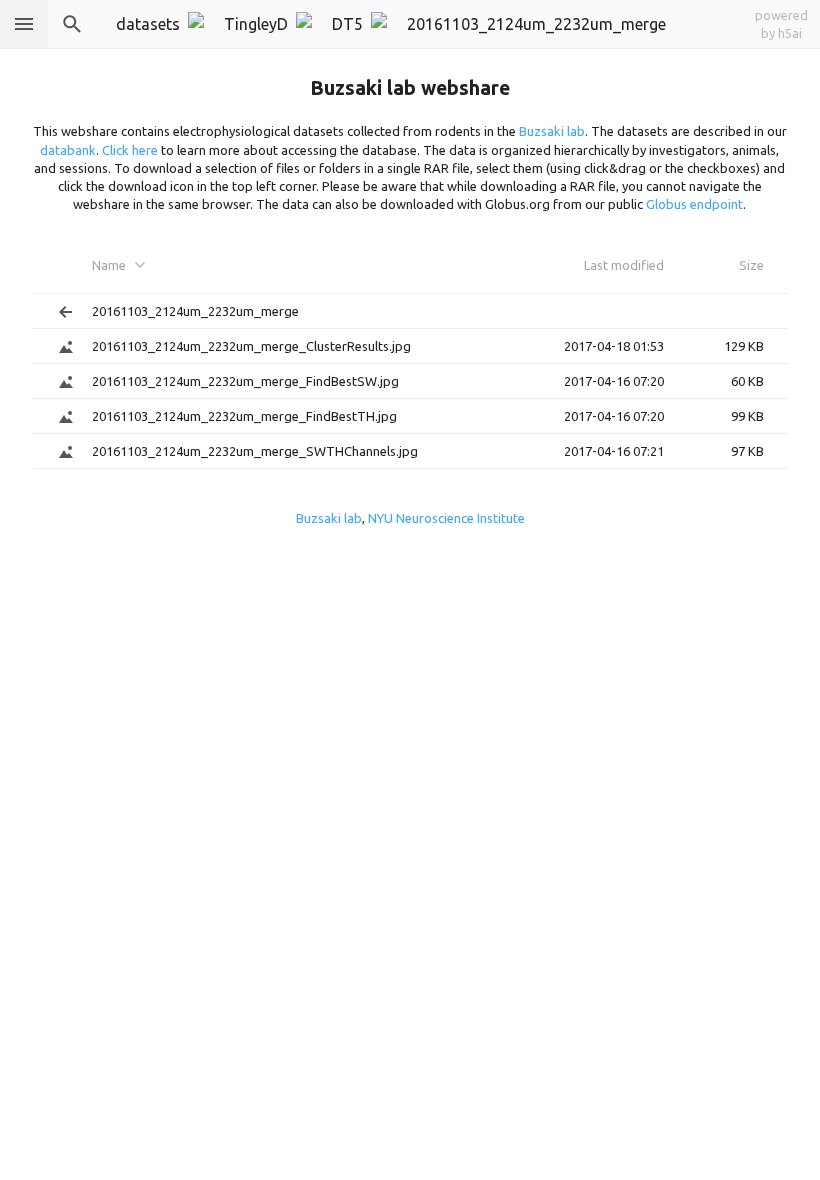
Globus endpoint (694, 204)
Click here (130, 150)
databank (68, 150)
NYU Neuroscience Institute (446, 518)
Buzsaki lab (552, 131)
